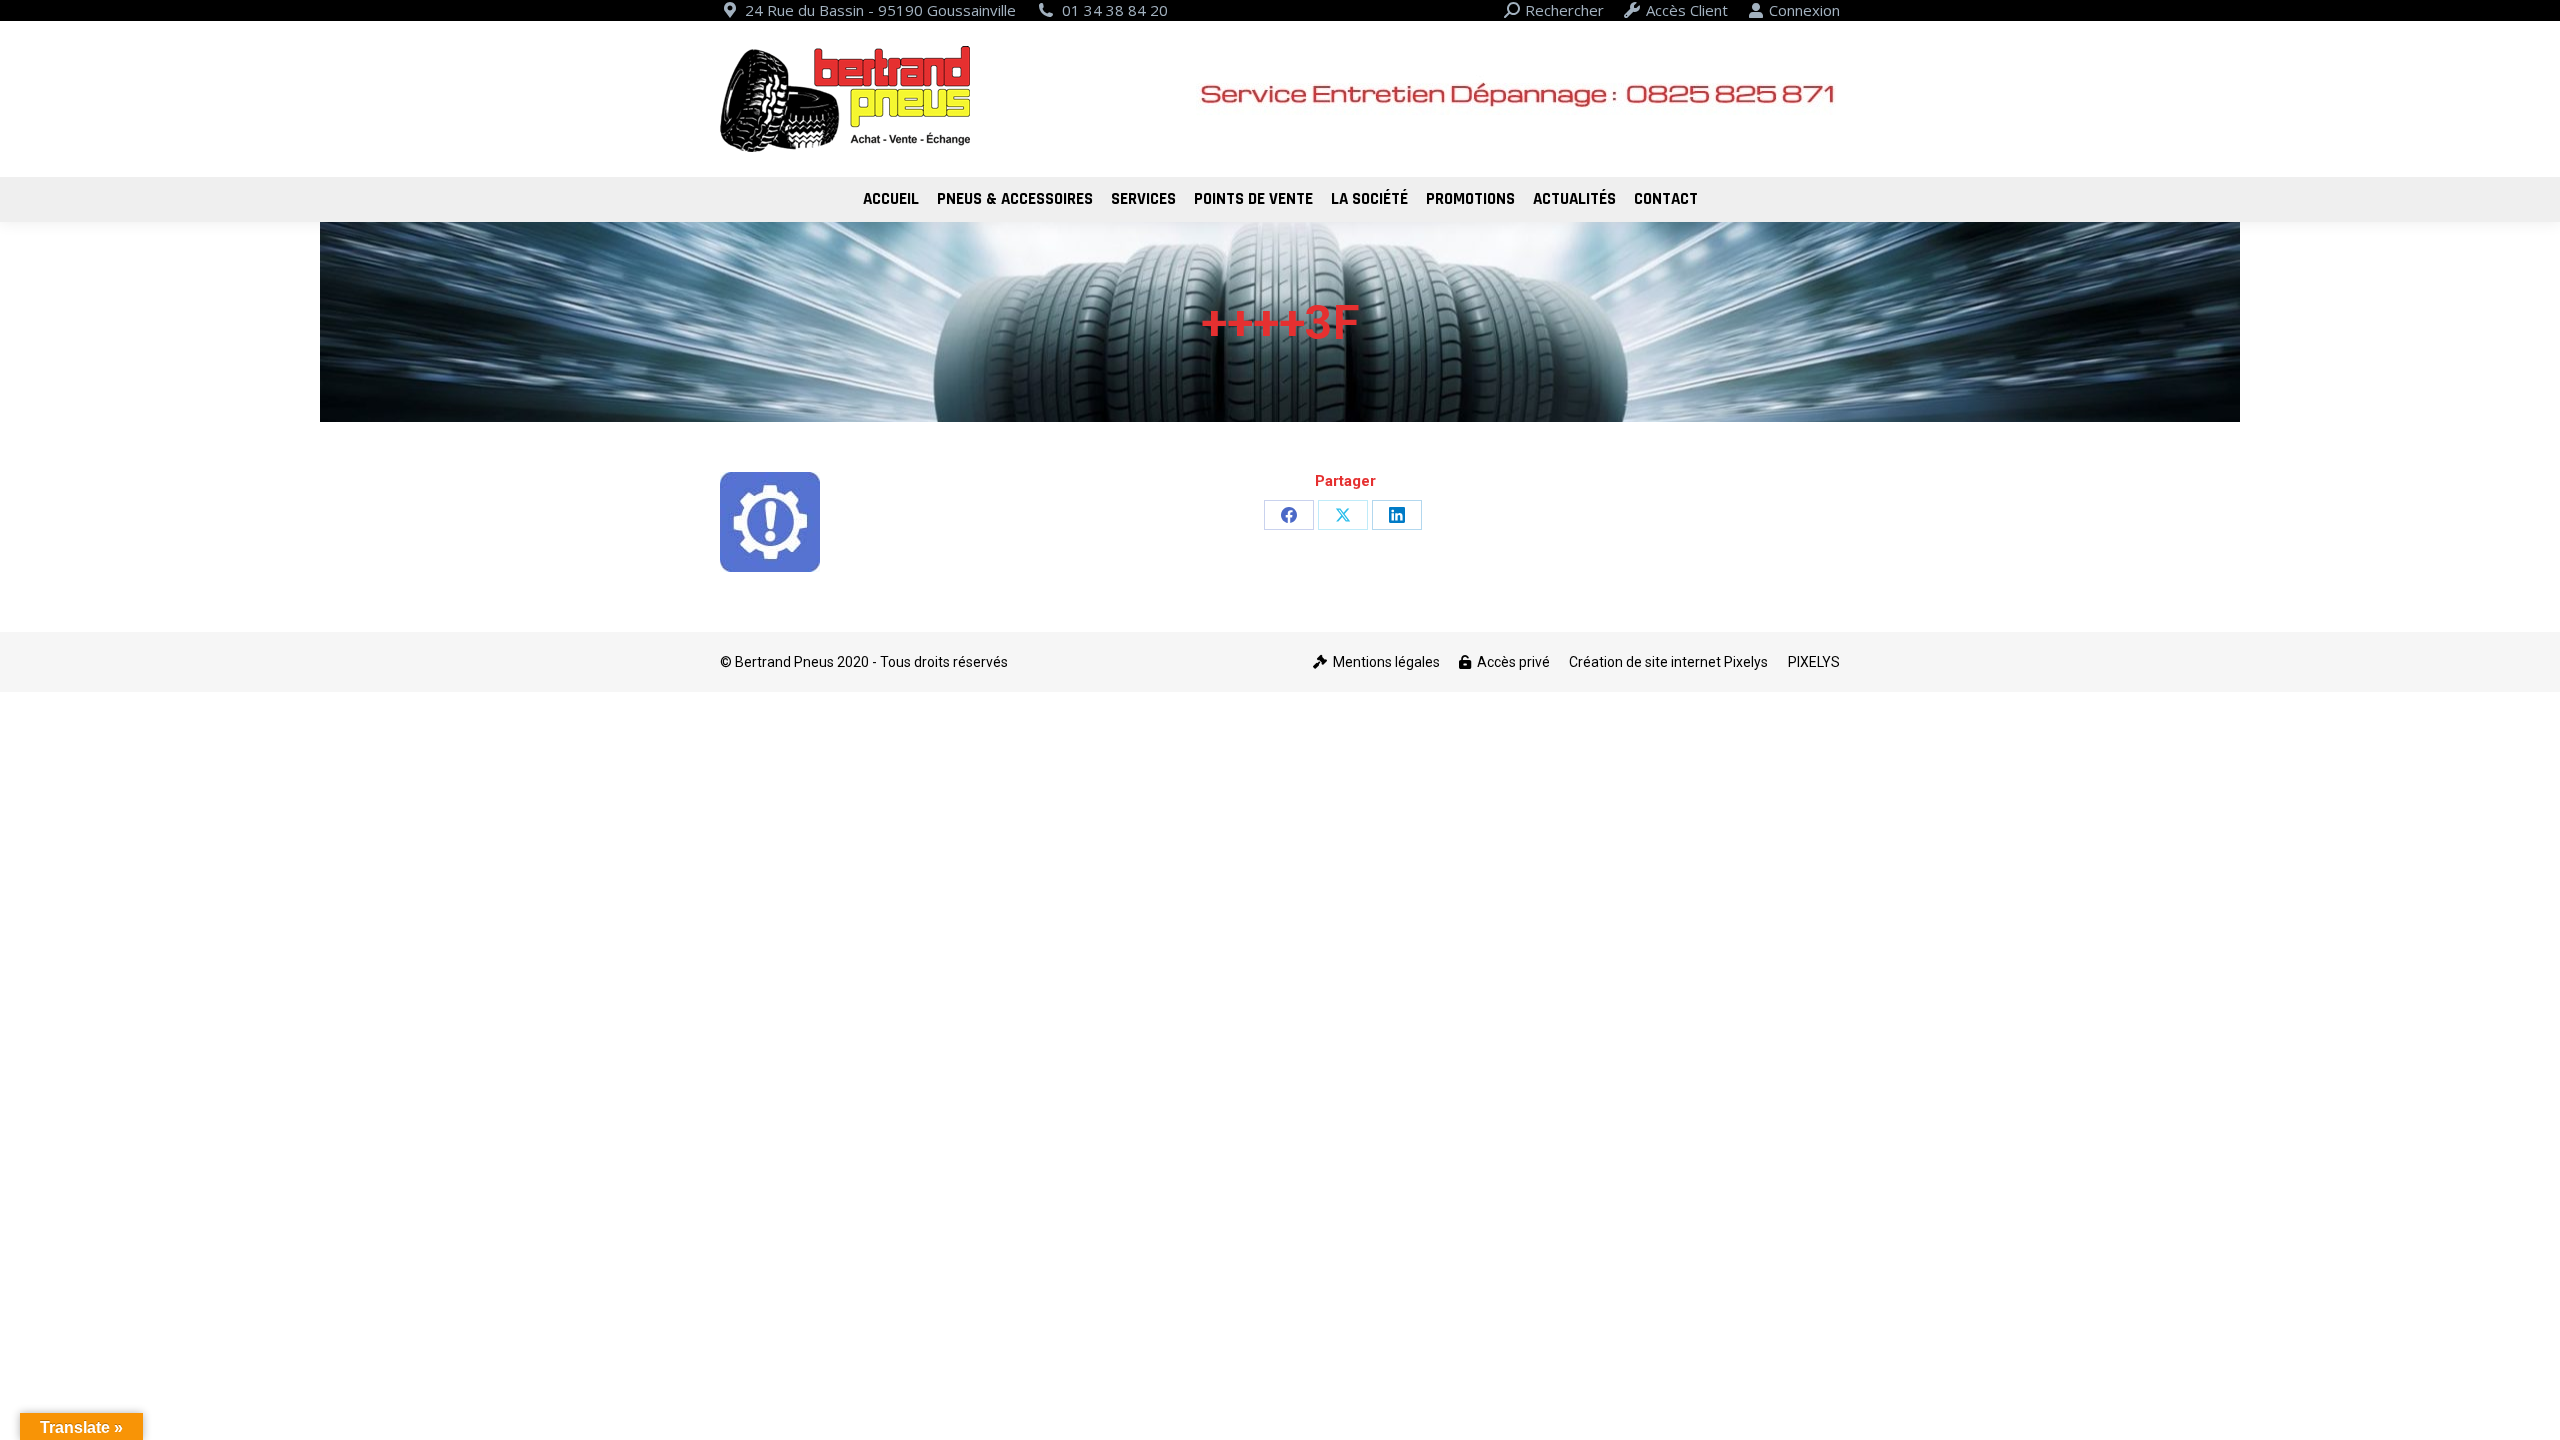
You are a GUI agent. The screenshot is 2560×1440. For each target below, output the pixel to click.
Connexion (1804, 10)
